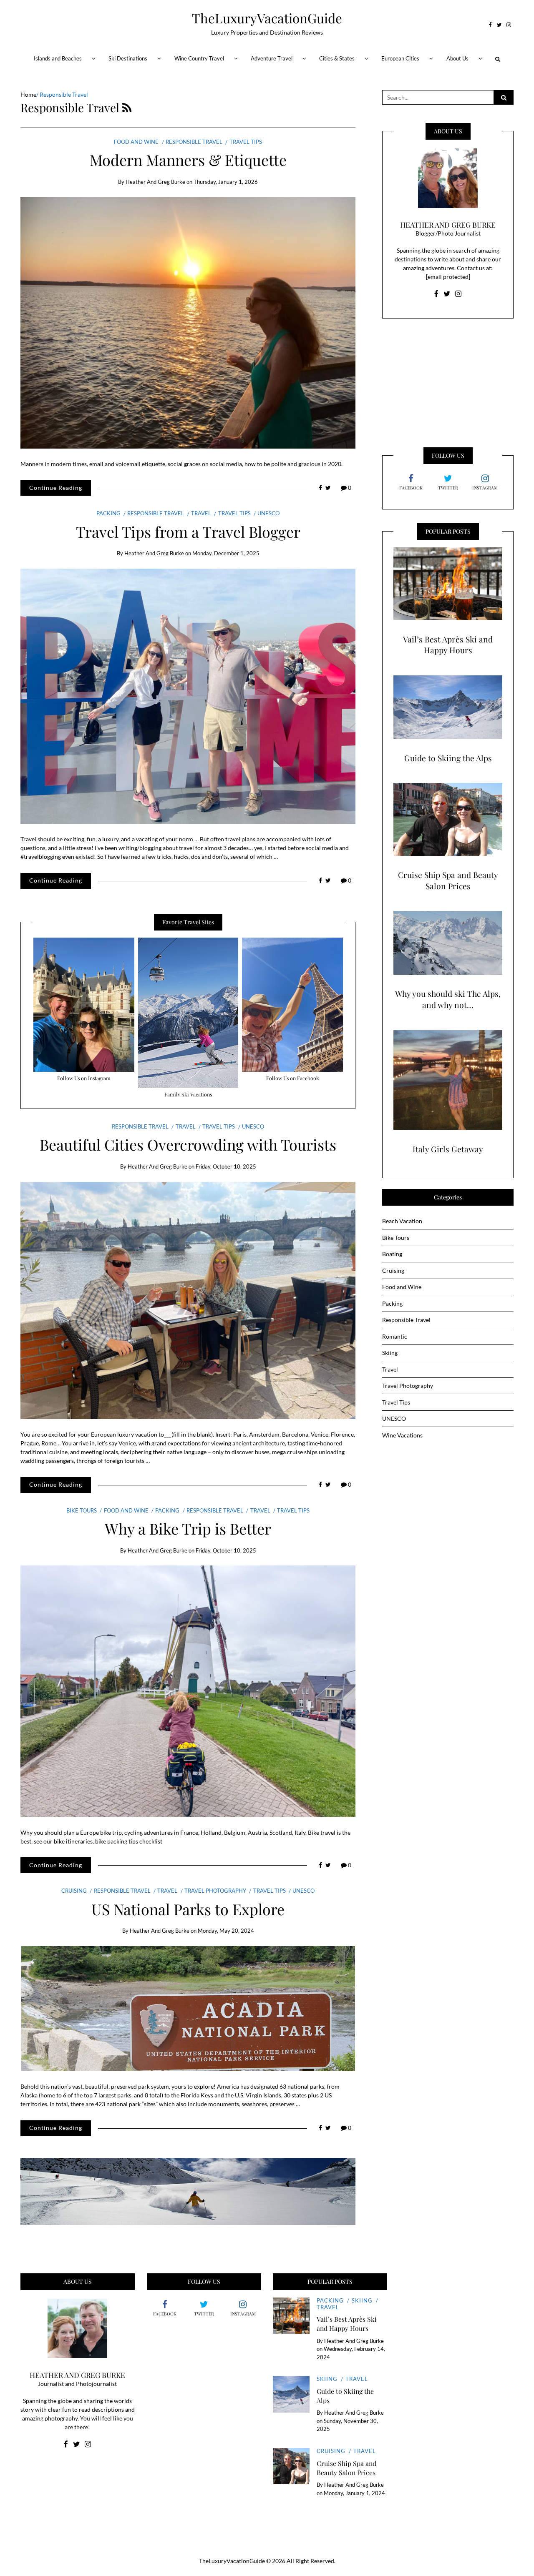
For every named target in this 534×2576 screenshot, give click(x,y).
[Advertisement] (448, 381)
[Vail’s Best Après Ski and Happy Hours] (448, 584)
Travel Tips (246, 142)
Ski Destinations (128, 58)
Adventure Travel (272, 58)
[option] (84, 1011)
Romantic (395, 1336)
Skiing (390, 1353)
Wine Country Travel (199, 58)
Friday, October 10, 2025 (226, 1166)
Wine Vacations (402, 1435)
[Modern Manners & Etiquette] (188, 323)
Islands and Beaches (58, 58)
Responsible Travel (194, 142)
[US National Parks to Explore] (188, 2009)
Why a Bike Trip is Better (188, 1528)
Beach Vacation (402, 1221)
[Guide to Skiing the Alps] (448, 707)
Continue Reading (56, 488)
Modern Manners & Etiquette (188, 160)
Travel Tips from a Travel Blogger (188, 532)
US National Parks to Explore (188, 1909)
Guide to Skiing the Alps (448, 758)
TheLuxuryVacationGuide (267, 18)
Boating (392, 1254)
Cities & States (337, 58)
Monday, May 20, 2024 (226, 1931)
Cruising (74, 1891)
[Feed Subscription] (127, 107)
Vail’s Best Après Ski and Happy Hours (448, 645)
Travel (201, 513)
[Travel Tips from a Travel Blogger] (188, 696)
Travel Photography (215, 1891)
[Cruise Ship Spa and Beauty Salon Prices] (448, 819)
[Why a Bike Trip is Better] (188, 1691)
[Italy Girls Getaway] (448, 1080)
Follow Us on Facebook (293, 1078)
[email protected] (448, 277)
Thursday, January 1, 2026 (226, 182)
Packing (108, 513)
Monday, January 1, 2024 (354, 2493)
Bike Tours (82, 1510)
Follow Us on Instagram (84, 1078)
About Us (457, 58)
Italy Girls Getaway (448, 1149)
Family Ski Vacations (188, 1094)
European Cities (400, 58)
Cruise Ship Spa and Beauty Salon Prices (448, 880)
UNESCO (268, 513)
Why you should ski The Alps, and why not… (448, 999)
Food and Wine (136, 142)
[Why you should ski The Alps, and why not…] (448, 943)
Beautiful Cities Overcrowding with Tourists (188, 1144)
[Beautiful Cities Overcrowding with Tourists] (188, 1301)
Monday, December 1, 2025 (226, 553)
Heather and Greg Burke (155, 182)
